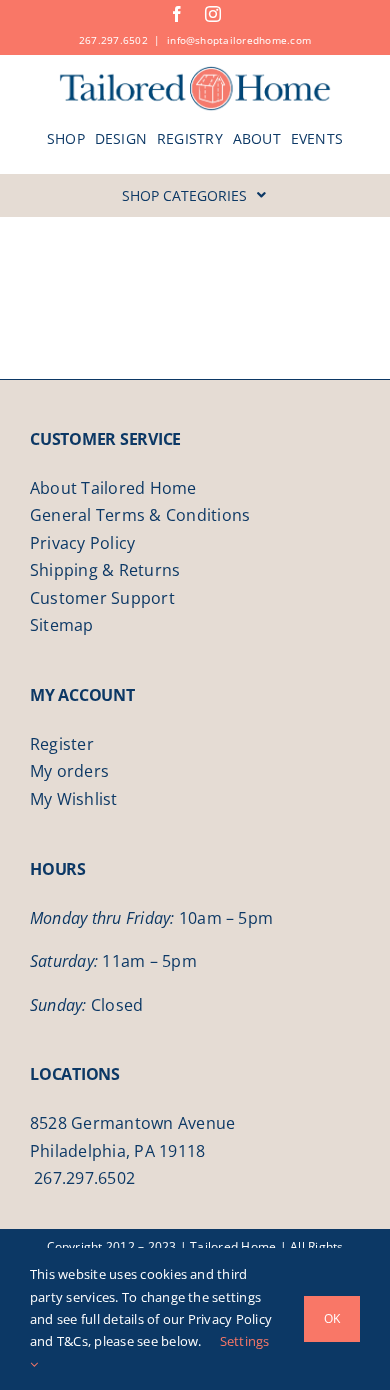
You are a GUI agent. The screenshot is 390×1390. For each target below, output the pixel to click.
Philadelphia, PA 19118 (117, 1151)
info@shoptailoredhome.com (239, 40)
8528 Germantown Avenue (132, 1123)
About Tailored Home (113, 488)
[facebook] (177, 14)
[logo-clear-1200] (195, 73)
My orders (69, 771)
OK (332, 1318)
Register (62, 744)
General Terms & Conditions (140, 515)
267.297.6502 (113, 40)
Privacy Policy (82, 543)
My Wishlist (74, 799)
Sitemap (62, 625)
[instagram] (213, 14)
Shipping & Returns (105, 570)
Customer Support (102, 598)
